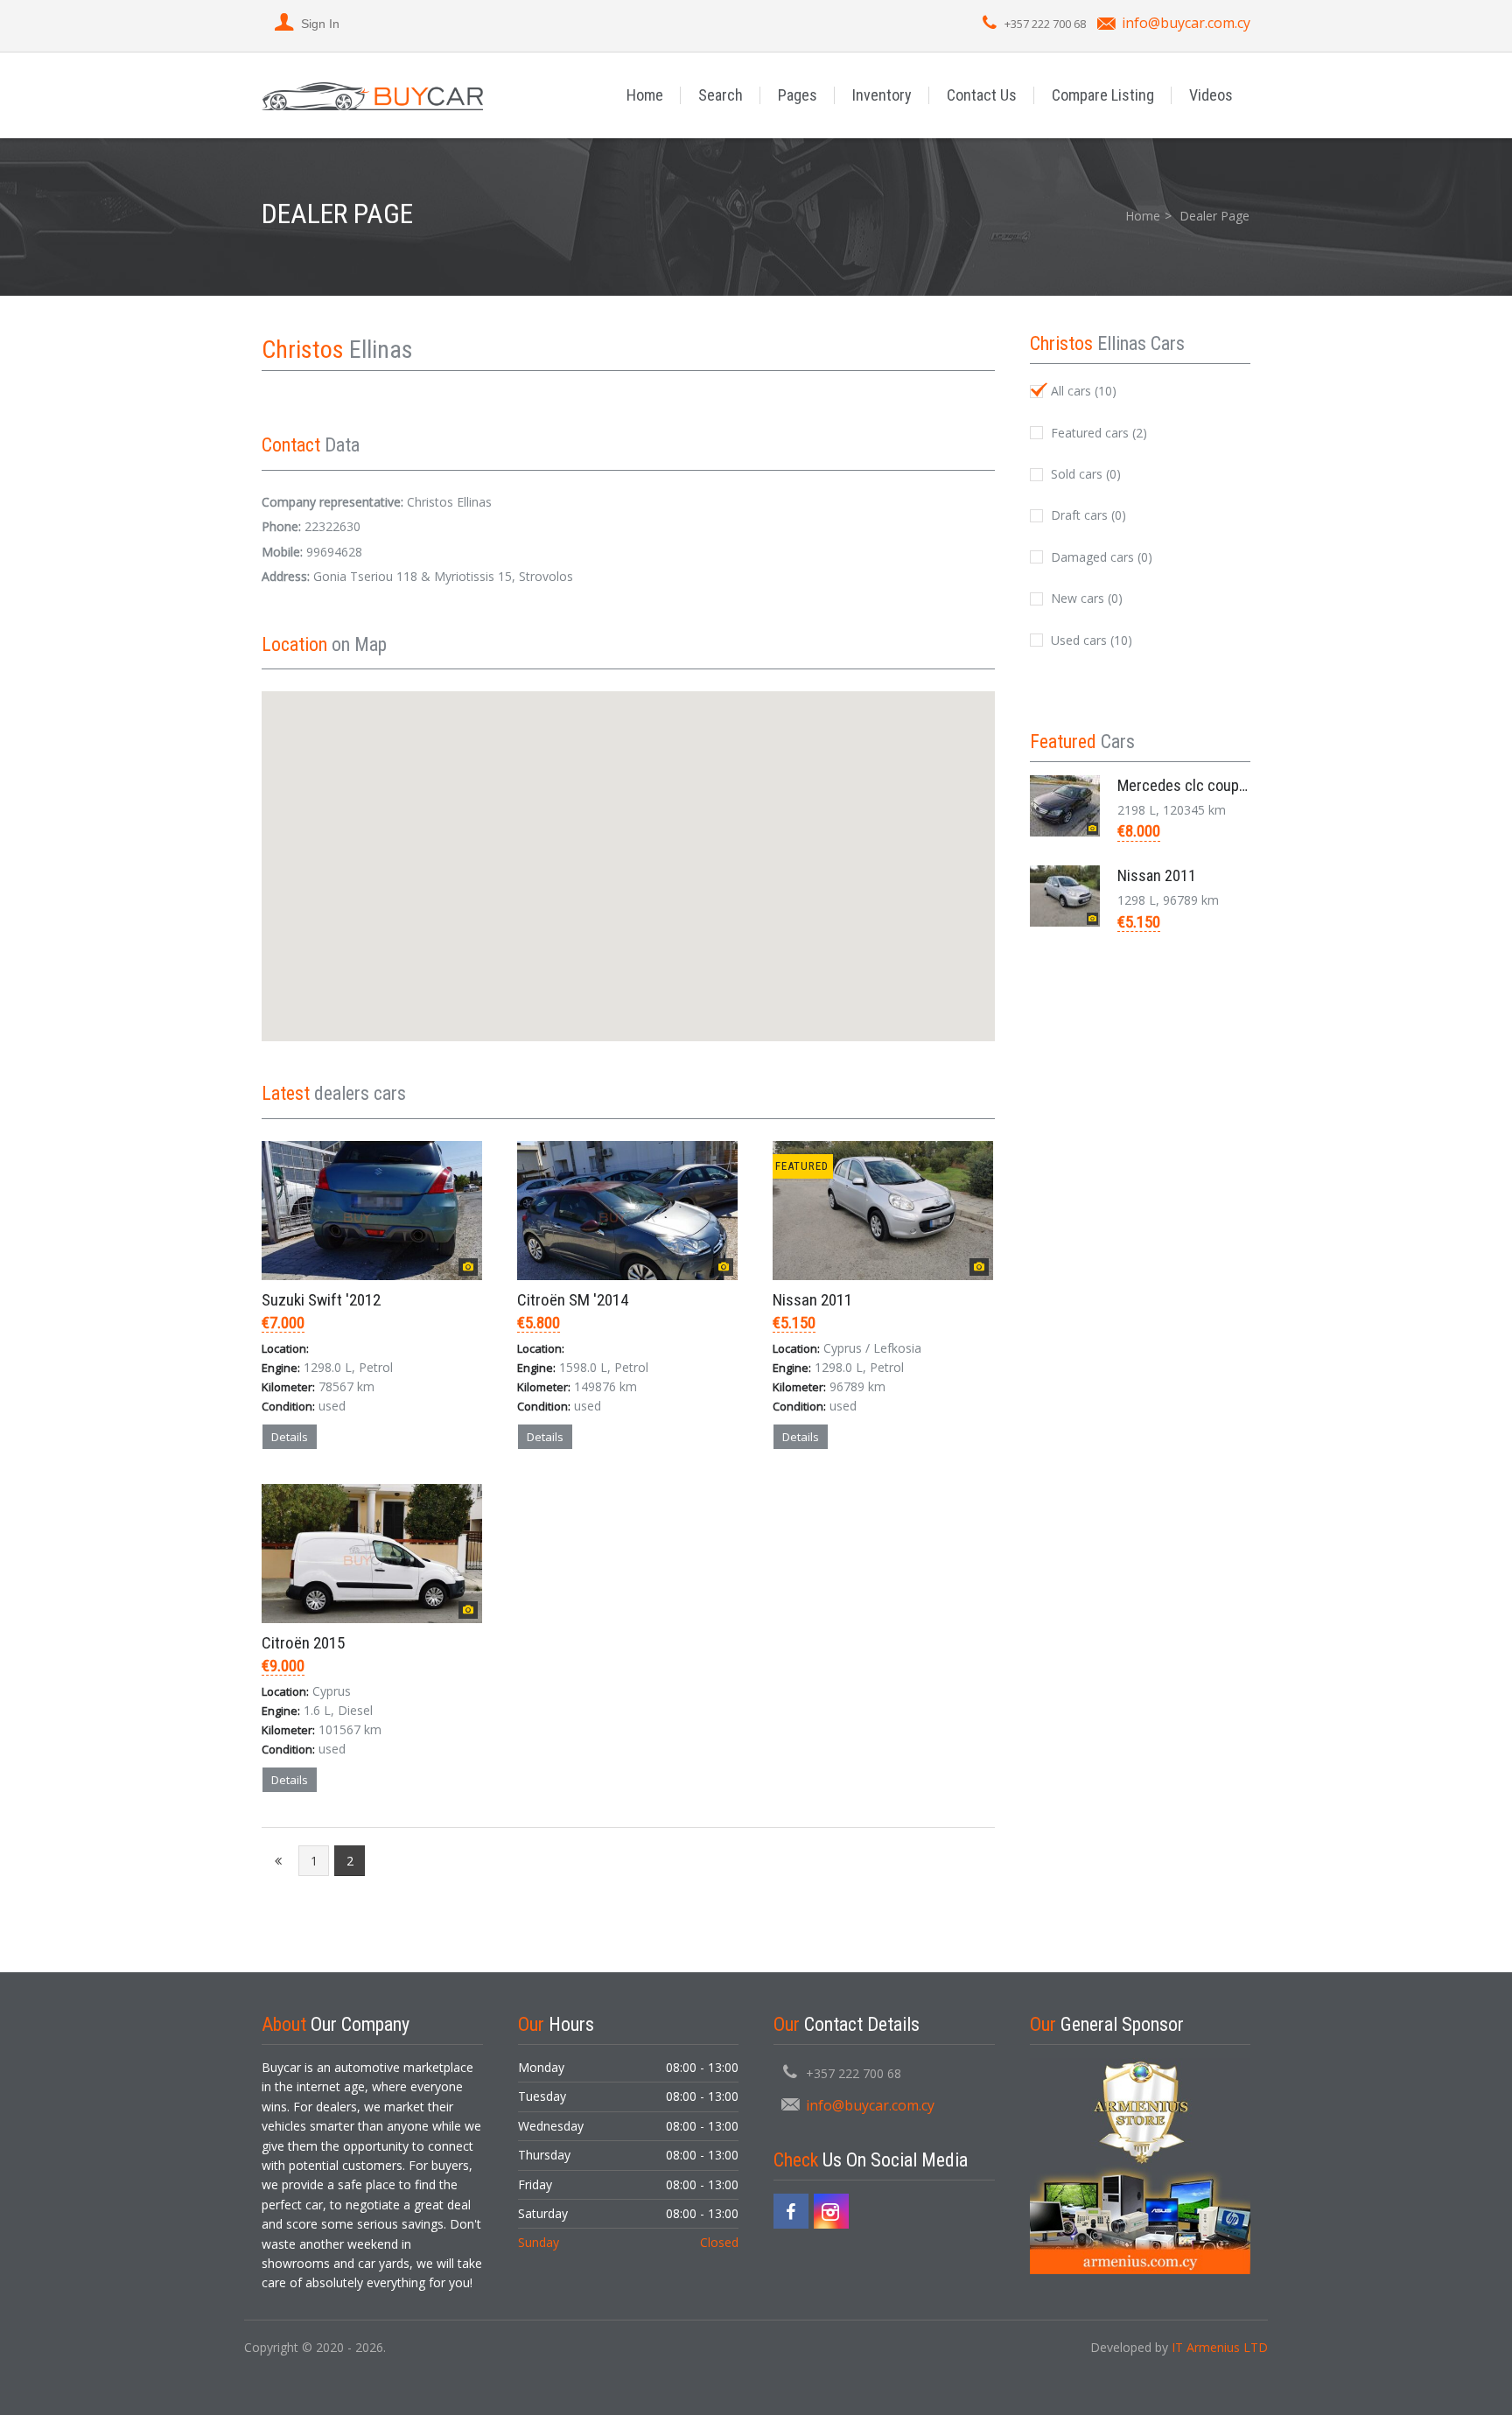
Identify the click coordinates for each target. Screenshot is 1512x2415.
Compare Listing (1103, 95)
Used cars (1090, 640)
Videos (1211, 95)
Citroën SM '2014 (573, 1300)
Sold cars (1084, 474)
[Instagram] (831, 2211)
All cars (1082, 391)
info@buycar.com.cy (1186, 23)
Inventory (882, 95)
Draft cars (1087, 515)
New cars (1085, 598)
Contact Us (982, 95)
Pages (798, 95)
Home (645, 95)
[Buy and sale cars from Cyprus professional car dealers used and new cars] (372, 95)
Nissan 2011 (812, 1300)
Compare (369, 1476)
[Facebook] (791, 2211)
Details (290, 1437)
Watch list (448, 1476)
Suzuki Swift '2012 (321, 1300)
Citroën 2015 (303, 1643)
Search (721, 95)
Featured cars (1097, 433)
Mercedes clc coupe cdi (1193, 785)
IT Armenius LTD (1220, 2347)
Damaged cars (1100, 557)
